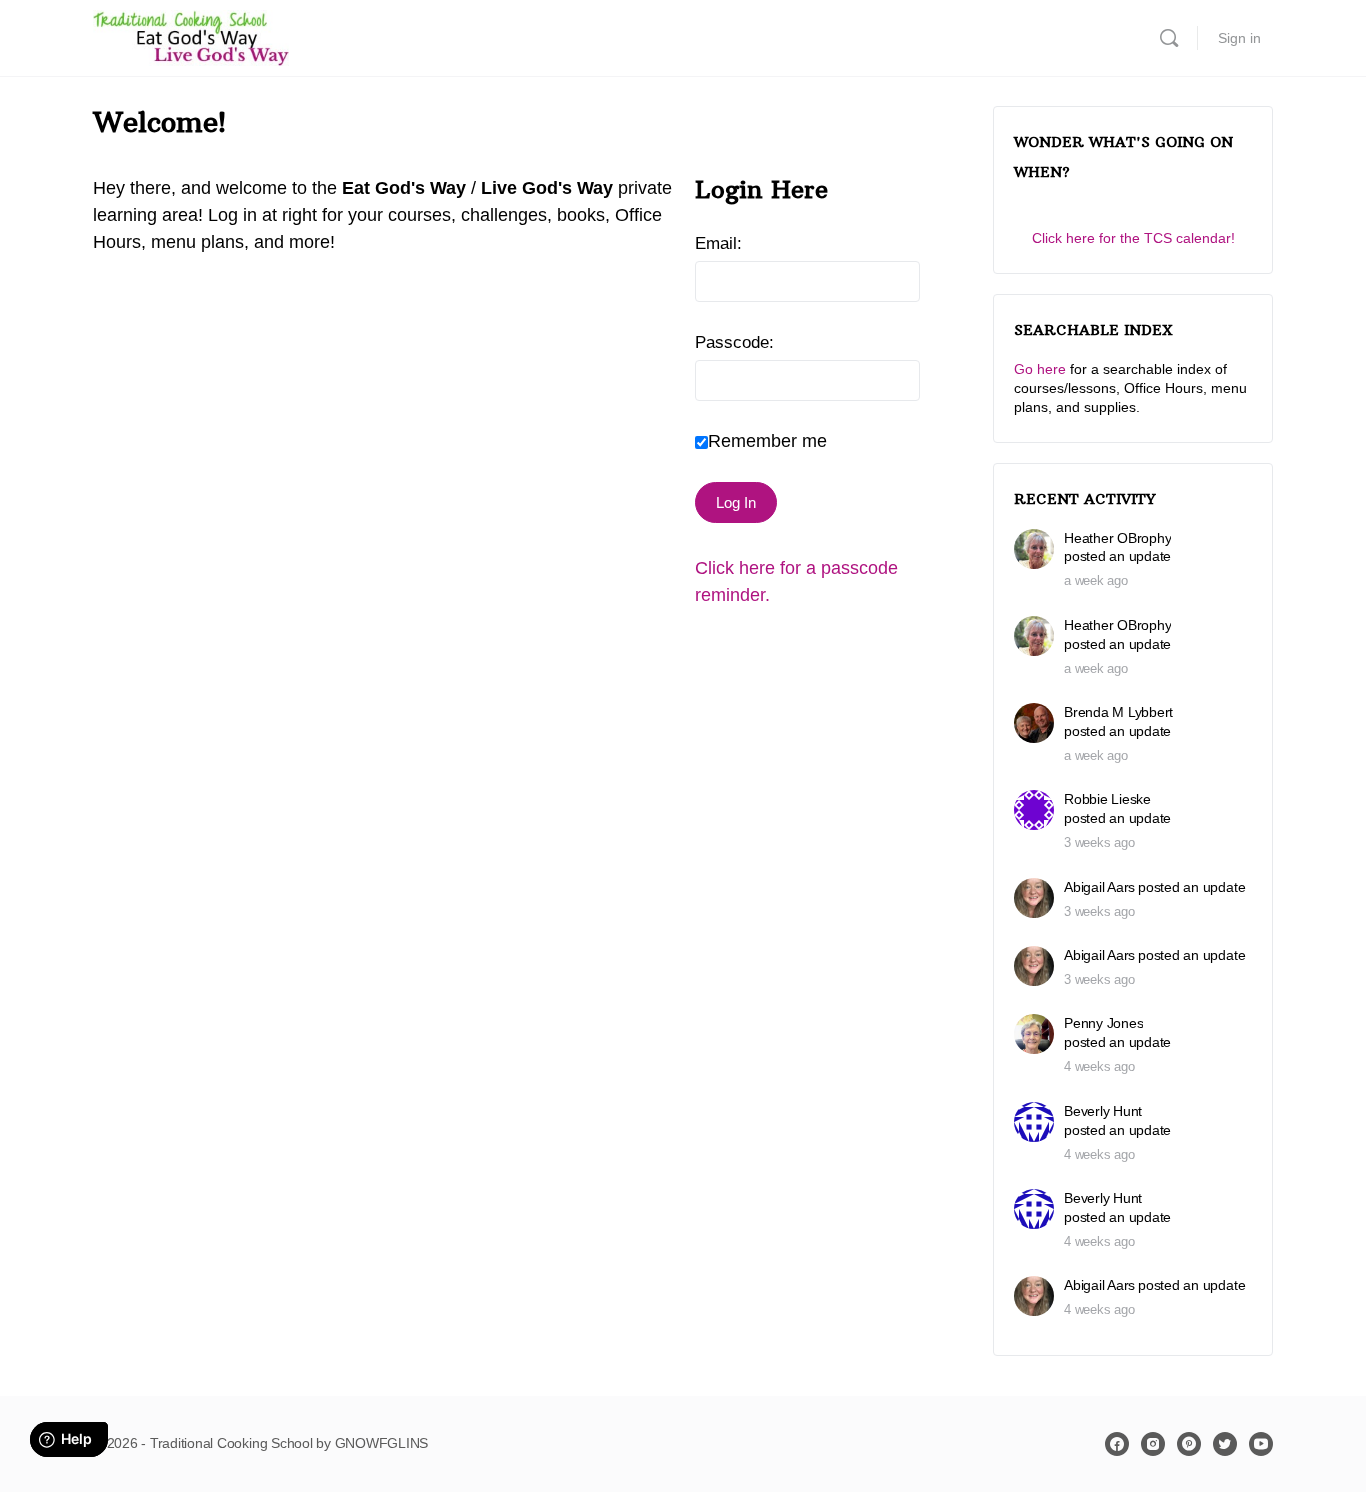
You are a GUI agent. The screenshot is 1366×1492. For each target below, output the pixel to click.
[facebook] (1117, 1444)
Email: (718, 243)
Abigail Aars (1099, 887)
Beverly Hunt (1103, 1111)
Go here (1040, 369)
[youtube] (1261, 1444)
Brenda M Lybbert (1118, 712)
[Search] (1169, 38)
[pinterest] (1189, 1444)
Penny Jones (1103, 1023)
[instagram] (1153, 1444)
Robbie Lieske (1107, 799)
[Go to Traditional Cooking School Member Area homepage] (191, 35)
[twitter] (1225, 1444)
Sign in (1239, 38)
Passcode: (734, 342)
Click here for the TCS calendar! (1133, 238)
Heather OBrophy (1117, 538)
